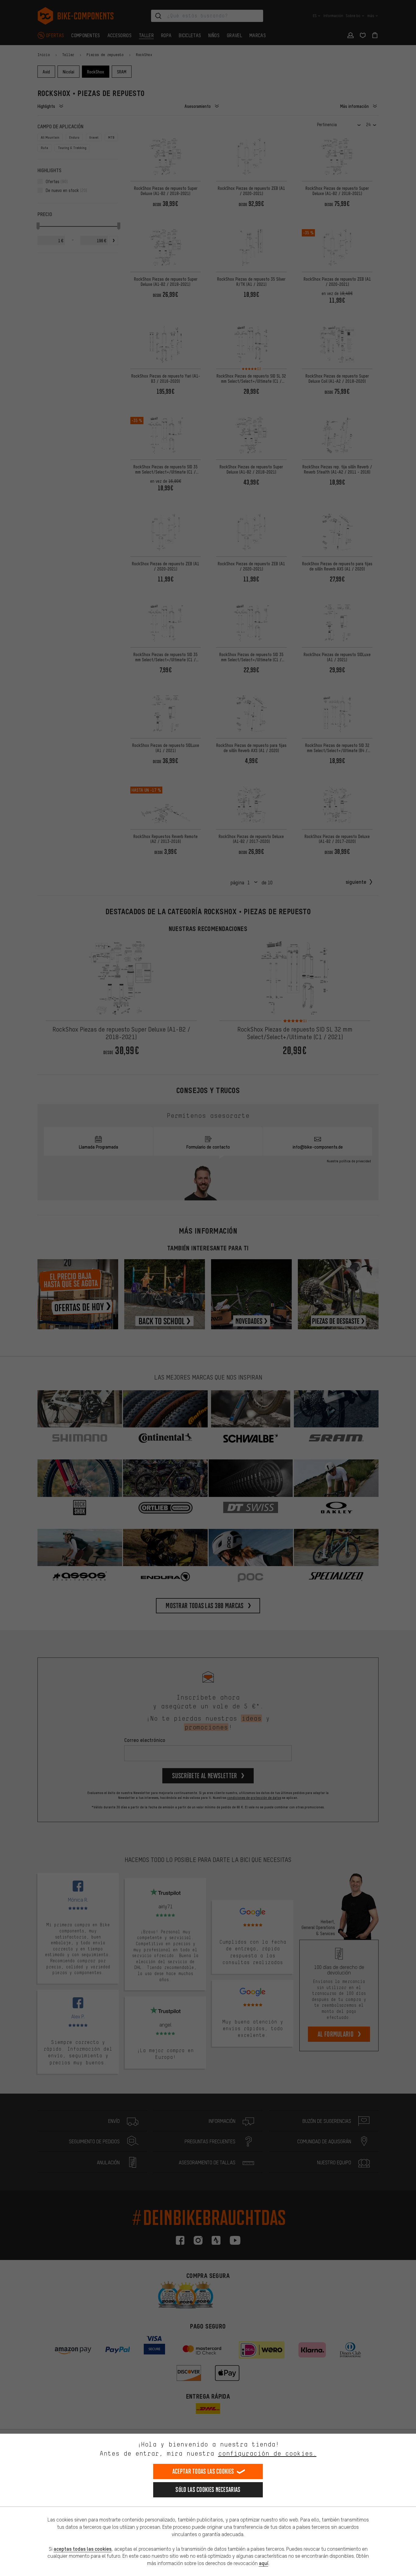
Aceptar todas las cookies (203, 2471)
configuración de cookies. (267, 2453)
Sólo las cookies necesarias (208, 2490)
